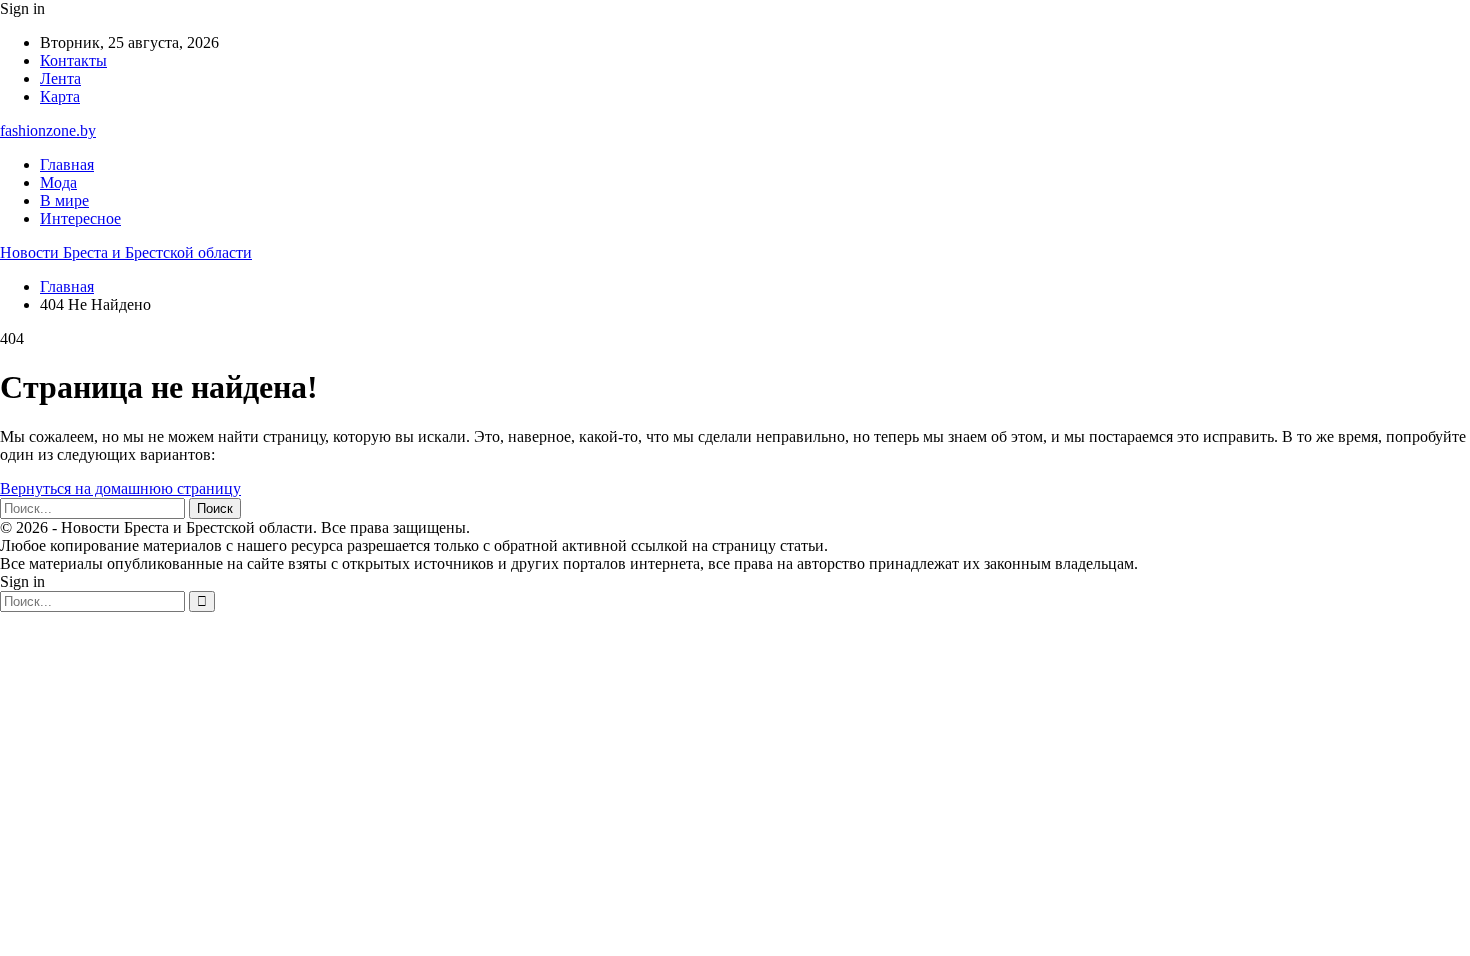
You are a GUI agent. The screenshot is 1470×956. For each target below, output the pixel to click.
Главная (67, 164)
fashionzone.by (48, 130)
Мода (58, 182)
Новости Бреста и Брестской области (126, 252)
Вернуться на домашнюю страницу (120, 488)
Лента (60, 78)
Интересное (80, 218)
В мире (64, 200)
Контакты (73, 60)
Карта (60, 96)
